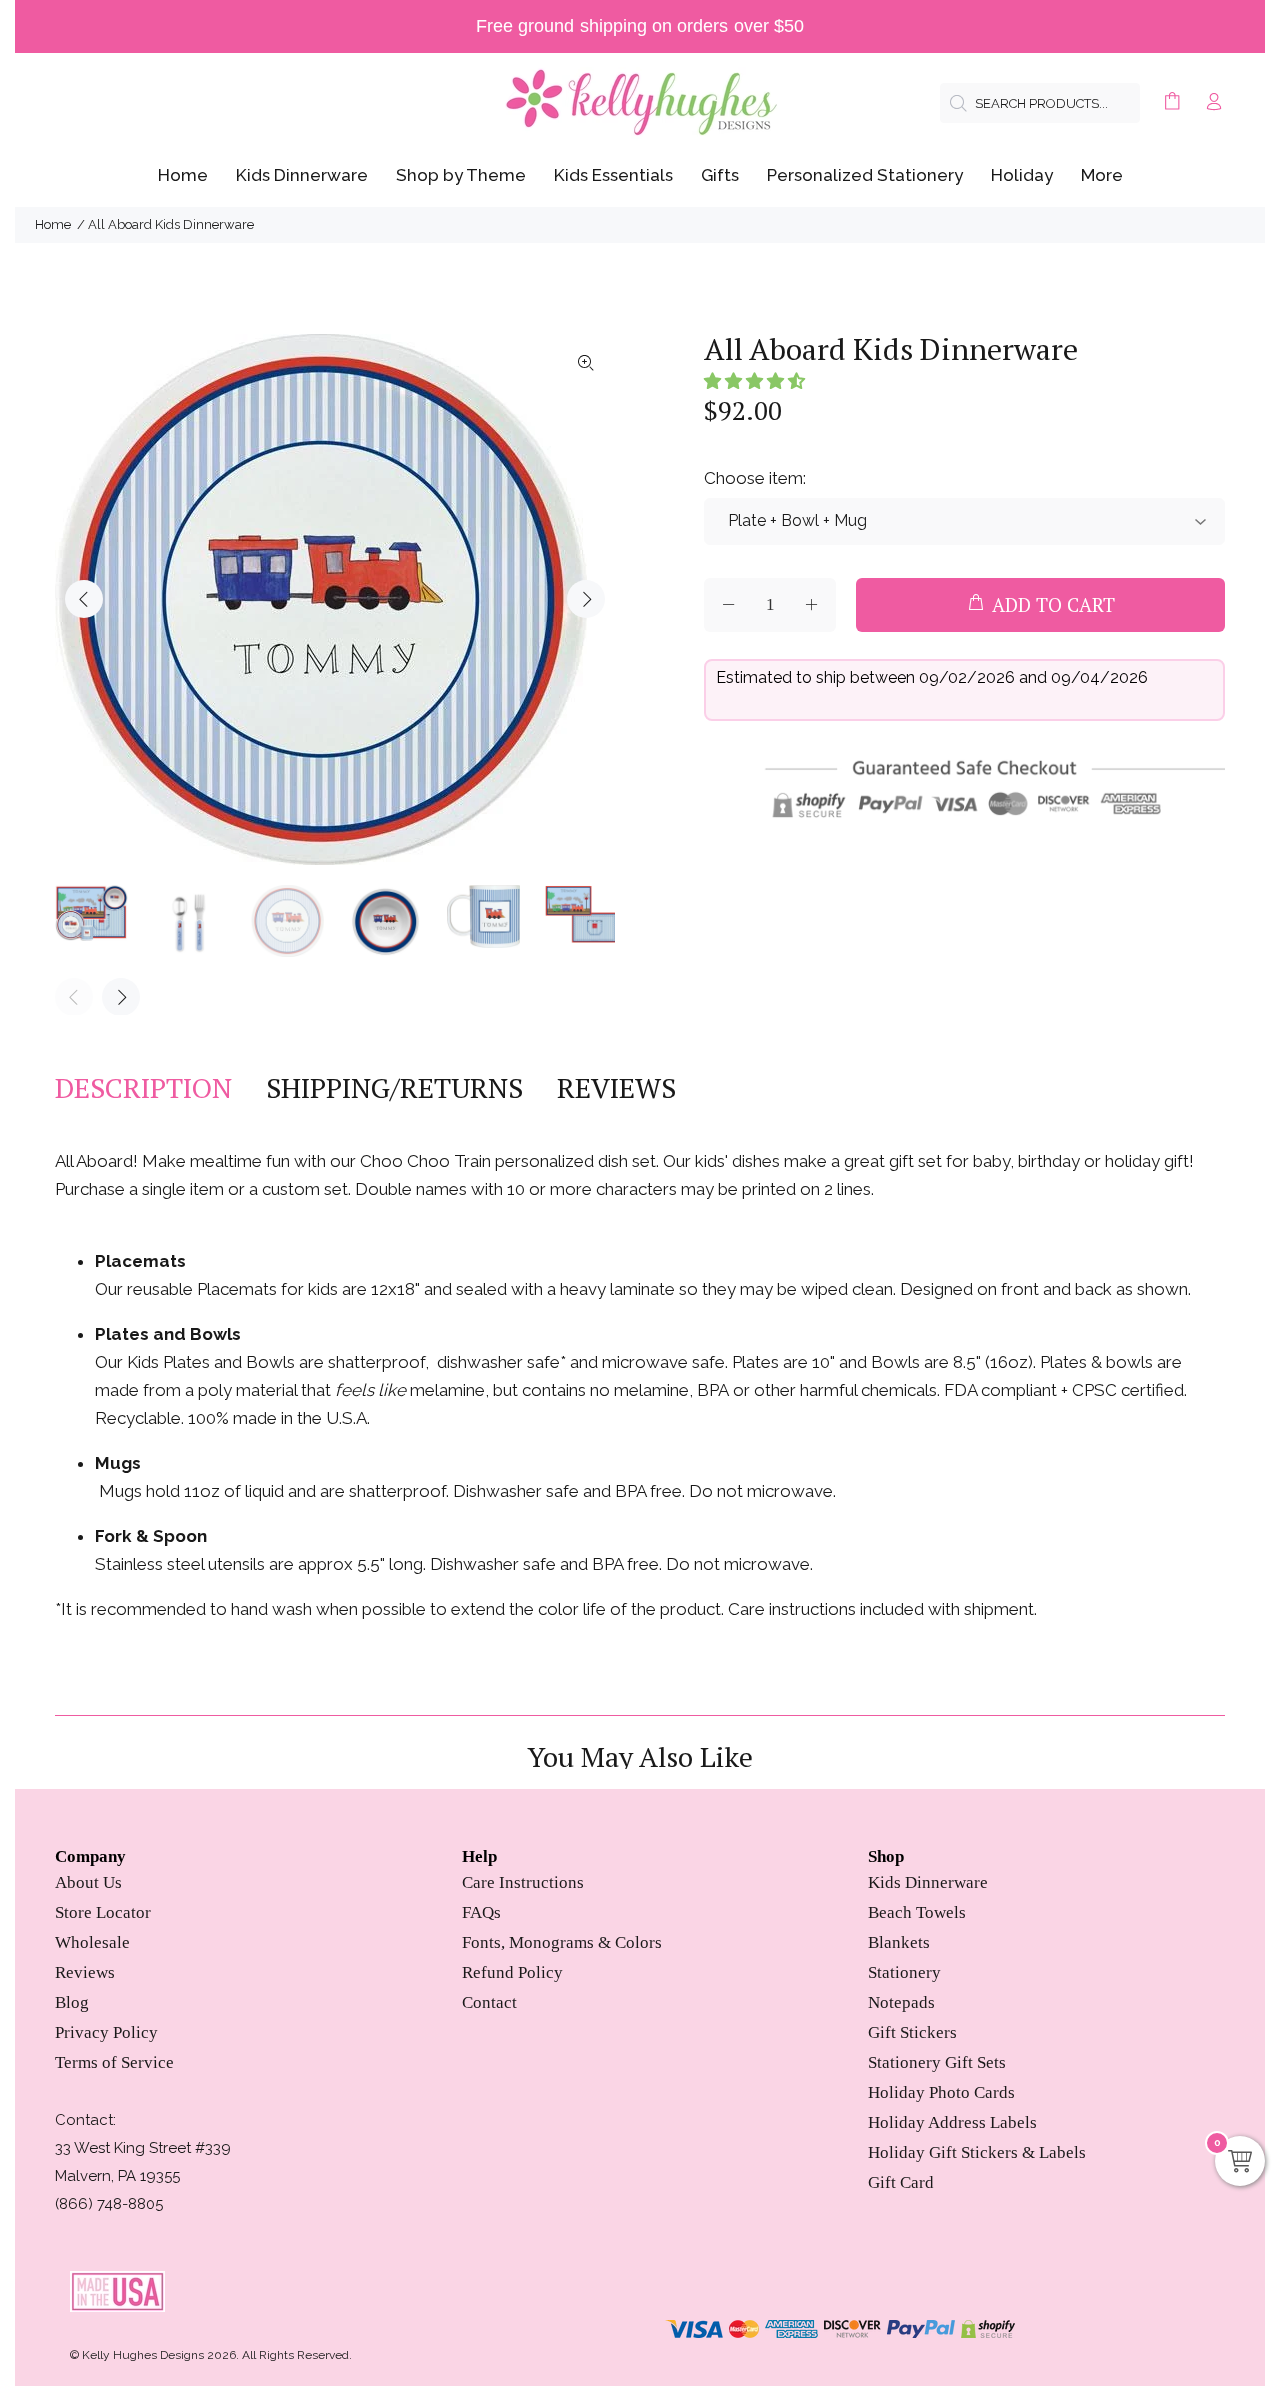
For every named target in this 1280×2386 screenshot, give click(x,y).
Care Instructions (523, 1882)
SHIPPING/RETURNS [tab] (394, 1088)
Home (53, 224)
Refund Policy (512, 1972)
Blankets (899, 1942)
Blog (72, 2002)
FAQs (481, 1912)
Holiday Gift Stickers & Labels (977, 2152)
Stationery (904, 1972)
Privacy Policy (106, 2032)
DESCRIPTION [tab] (143, 1088)
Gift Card (901, 2182)
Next (586, 599)
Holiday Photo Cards (941, 2092)
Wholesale (92, 1942)
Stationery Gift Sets (937, 2062)
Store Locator (103, 1912)
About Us (88, 1882)
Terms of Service (114, 2062)
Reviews (85, 1972)
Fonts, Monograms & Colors (562, 1942)
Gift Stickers (912, 2032)
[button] (754, 381)
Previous (84, 599)
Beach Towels (917, 1912)
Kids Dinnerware (928, 1882)
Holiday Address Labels (952, 2122)
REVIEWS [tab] (616, 1088)
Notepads (901, 2002)
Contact (489, 2002)
